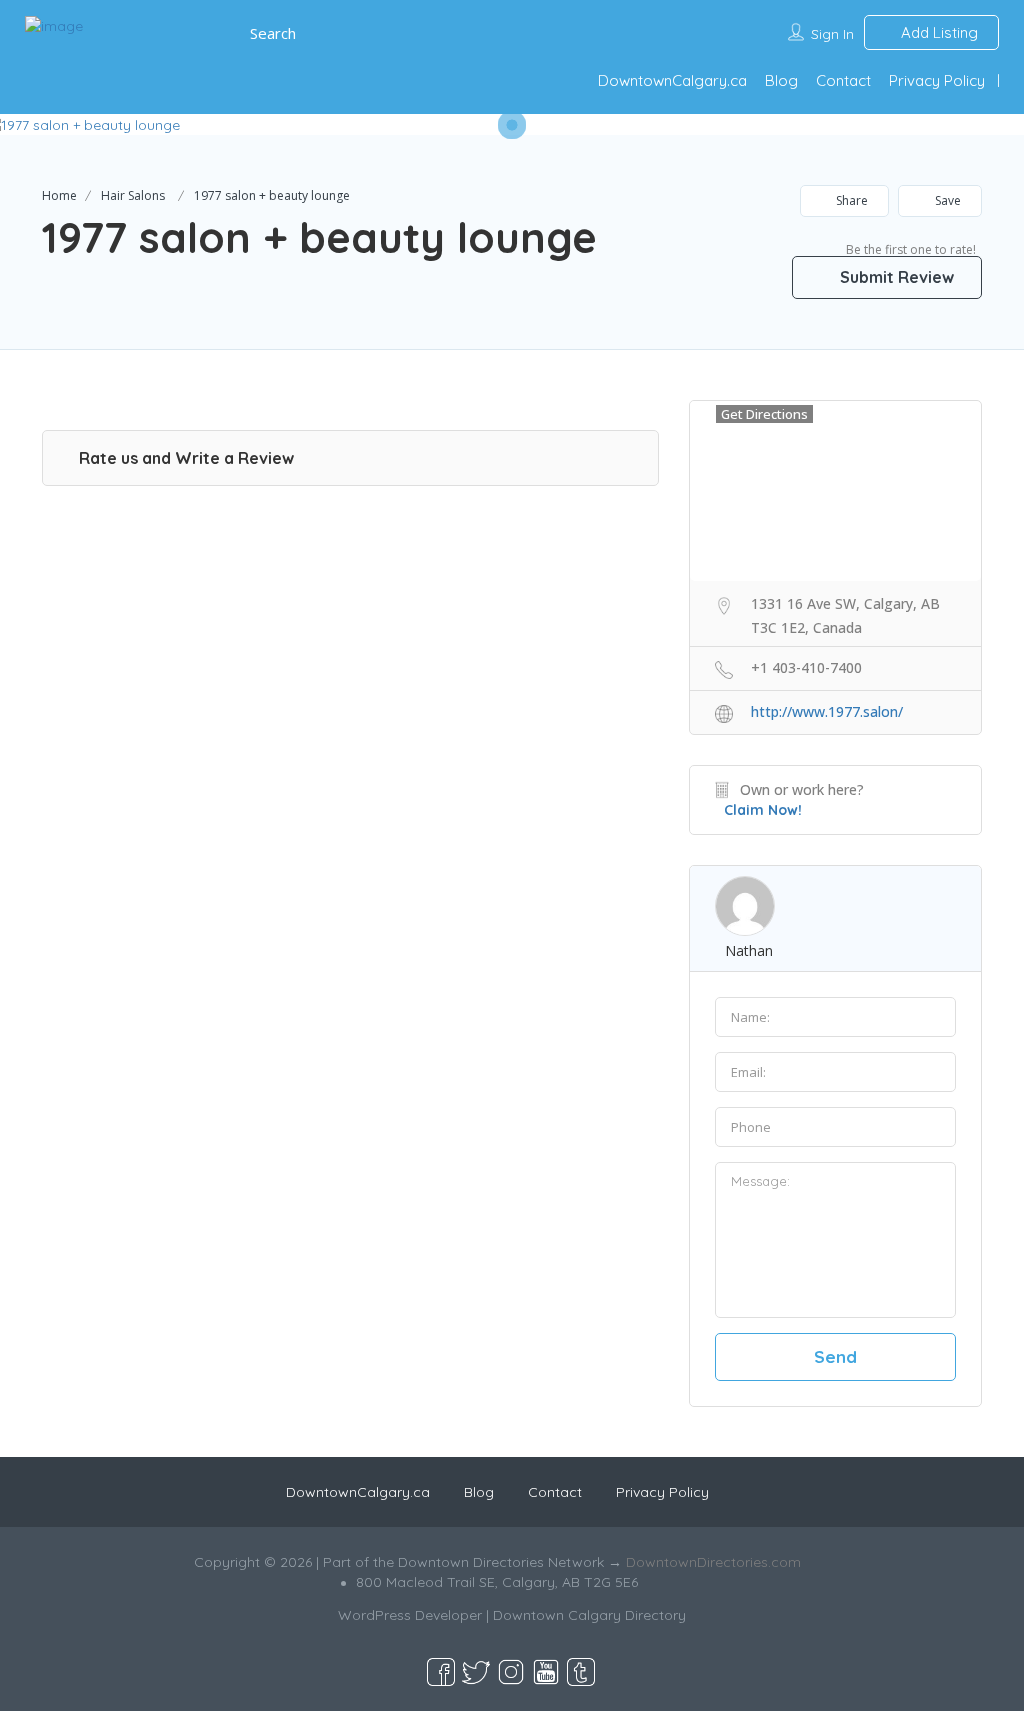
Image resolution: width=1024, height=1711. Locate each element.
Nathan (749, 950)
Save (946, 200)
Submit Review (895, 277)
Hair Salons (133, 195)
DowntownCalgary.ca (672, 80)
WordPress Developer (410, 1615)
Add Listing (937, 32)
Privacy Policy (937, 80)
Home (59, 195)
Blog (781, 80)
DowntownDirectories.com (713, 1562)
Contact (843, 80)
